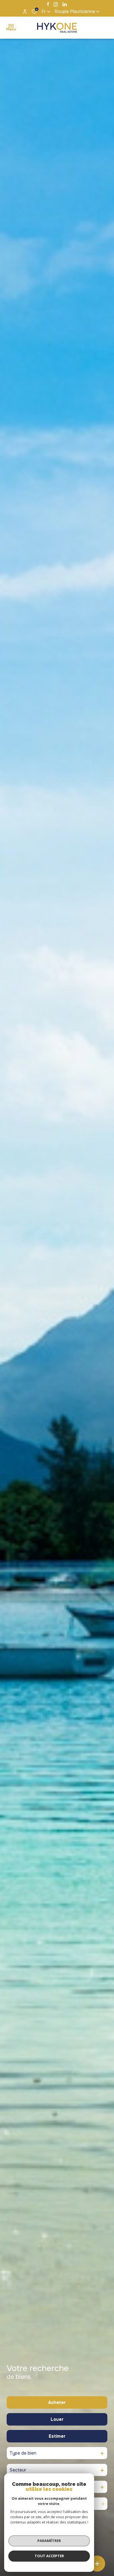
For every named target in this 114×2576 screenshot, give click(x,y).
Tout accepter (49, 2556)
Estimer (57, 2436)
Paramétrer (49, 2541)
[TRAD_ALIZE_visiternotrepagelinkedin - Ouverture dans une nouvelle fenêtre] (65, 4)
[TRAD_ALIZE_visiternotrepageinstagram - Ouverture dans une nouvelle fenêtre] (56, 4)
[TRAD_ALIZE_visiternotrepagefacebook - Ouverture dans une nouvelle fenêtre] (48, 4)
